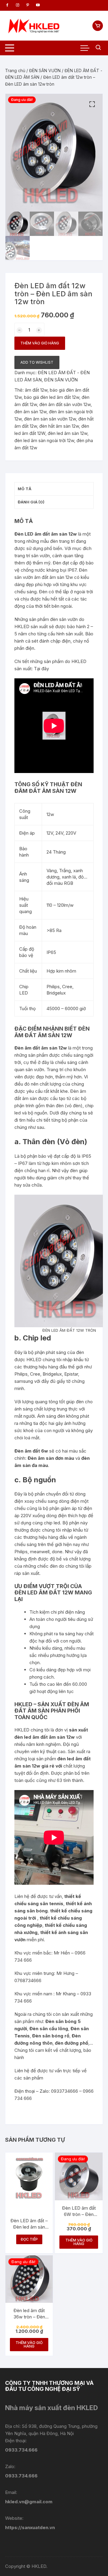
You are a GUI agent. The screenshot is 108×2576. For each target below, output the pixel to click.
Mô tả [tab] (25, 489)
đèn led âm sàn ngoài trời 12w (44, 440)
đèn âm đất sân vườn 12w (65, 404)
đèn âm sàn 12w (30, 412)
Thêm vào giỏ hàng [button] (79, 2242)
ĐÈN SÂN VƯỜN (45, 70)
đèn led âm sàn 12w (67, 433)
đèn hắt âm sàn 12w (59, 426)
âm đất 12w (36, 390)
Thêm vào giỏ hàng (40, 343)
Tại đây (42, 669)
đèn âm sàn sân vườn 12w (50, 419)
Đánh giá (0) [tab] (31, 502)
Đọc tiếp (29, 2239)
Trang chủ (15, 70)
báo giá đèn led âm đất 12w (52, 397)
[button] (92, 104)
